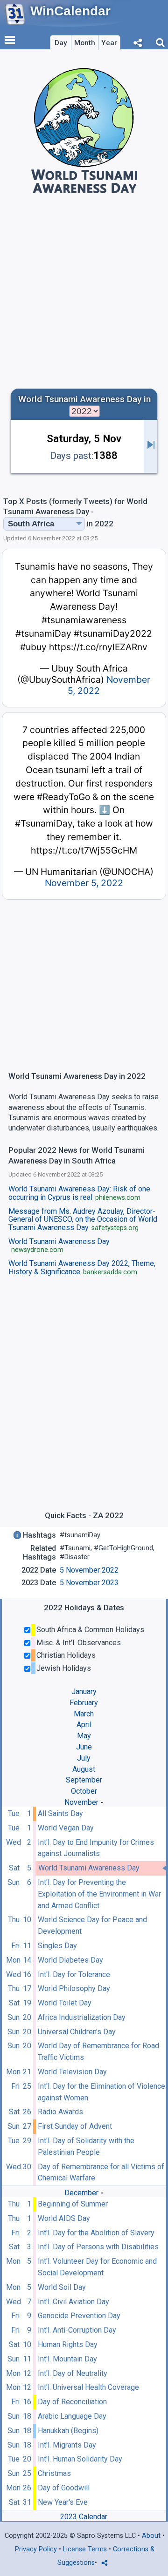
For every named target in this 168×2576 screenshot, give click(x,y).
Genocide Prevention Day (79, 2316)
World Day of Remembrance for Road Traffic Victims (98, 2051)
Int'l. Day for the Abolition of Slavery (96, 2233)
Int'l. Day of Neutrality (73, 2373)
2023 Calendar (84, 2517)
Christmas (54, 2473)
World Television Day (72, 2072)
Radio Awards (60, 2112)
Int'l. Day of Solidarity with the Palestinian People (86, 2146)
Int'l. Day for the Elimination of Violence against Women (101, 2092)
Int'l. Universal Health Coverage (88, 2387)
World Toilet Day (65, 2003)
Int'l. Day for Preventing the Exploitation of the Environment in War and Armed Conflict (99, 1894)
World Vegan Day (66, 1828)
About (151, 2536)
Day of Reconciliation (72, 2402)
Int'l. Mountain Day (67, 2359)
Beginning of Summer (73, 2204)
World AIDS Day (64, 2218)
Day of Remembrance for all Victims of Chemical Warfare (101, 2172)
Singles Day (57, 1946)
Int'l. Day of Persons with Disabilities (98, 2247)
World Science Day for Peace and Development (92, 1925)
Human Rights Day (68, 2344)
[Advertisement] (84, 293)
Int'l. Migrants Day (67, 2445)
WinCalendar (70, 11)
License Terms (85, 2549)
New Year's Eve (63, 2502)
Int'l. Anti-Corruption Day (77, 2330)
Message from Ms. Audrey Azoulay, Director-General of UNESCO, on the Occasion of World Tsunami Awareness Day (83, 1220)
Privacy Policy (36, 2549)
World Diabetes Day (70, 1960)
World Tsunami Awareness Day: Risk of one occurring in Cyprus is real (79, 1193)
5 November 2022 (89, 1570)
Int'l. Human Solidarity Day (80, 2459)
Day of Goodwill (64, 2488)
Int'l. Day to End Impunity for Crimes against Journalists (96, 1848)
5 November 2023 (89, 1583)
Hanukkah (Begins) (68, 2431)
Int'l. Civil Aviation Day (73, 2302)
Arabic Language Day (72, 2416)
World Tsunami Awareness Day (89, 1868)
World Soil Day (62, 2287)
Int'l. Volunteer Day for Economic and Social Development (97, 2267)
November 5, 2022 (84, 883)
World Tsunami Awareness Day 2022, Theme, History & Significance (82, 1268)
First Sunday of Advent (75, 2126)
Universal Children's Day (77, 2032)
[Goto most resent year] (150, 446)
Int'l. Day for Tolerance (74, 1974)
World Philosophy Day (74, 1988)
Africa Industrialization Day (82, 2017)
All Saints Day (60, 1813)
